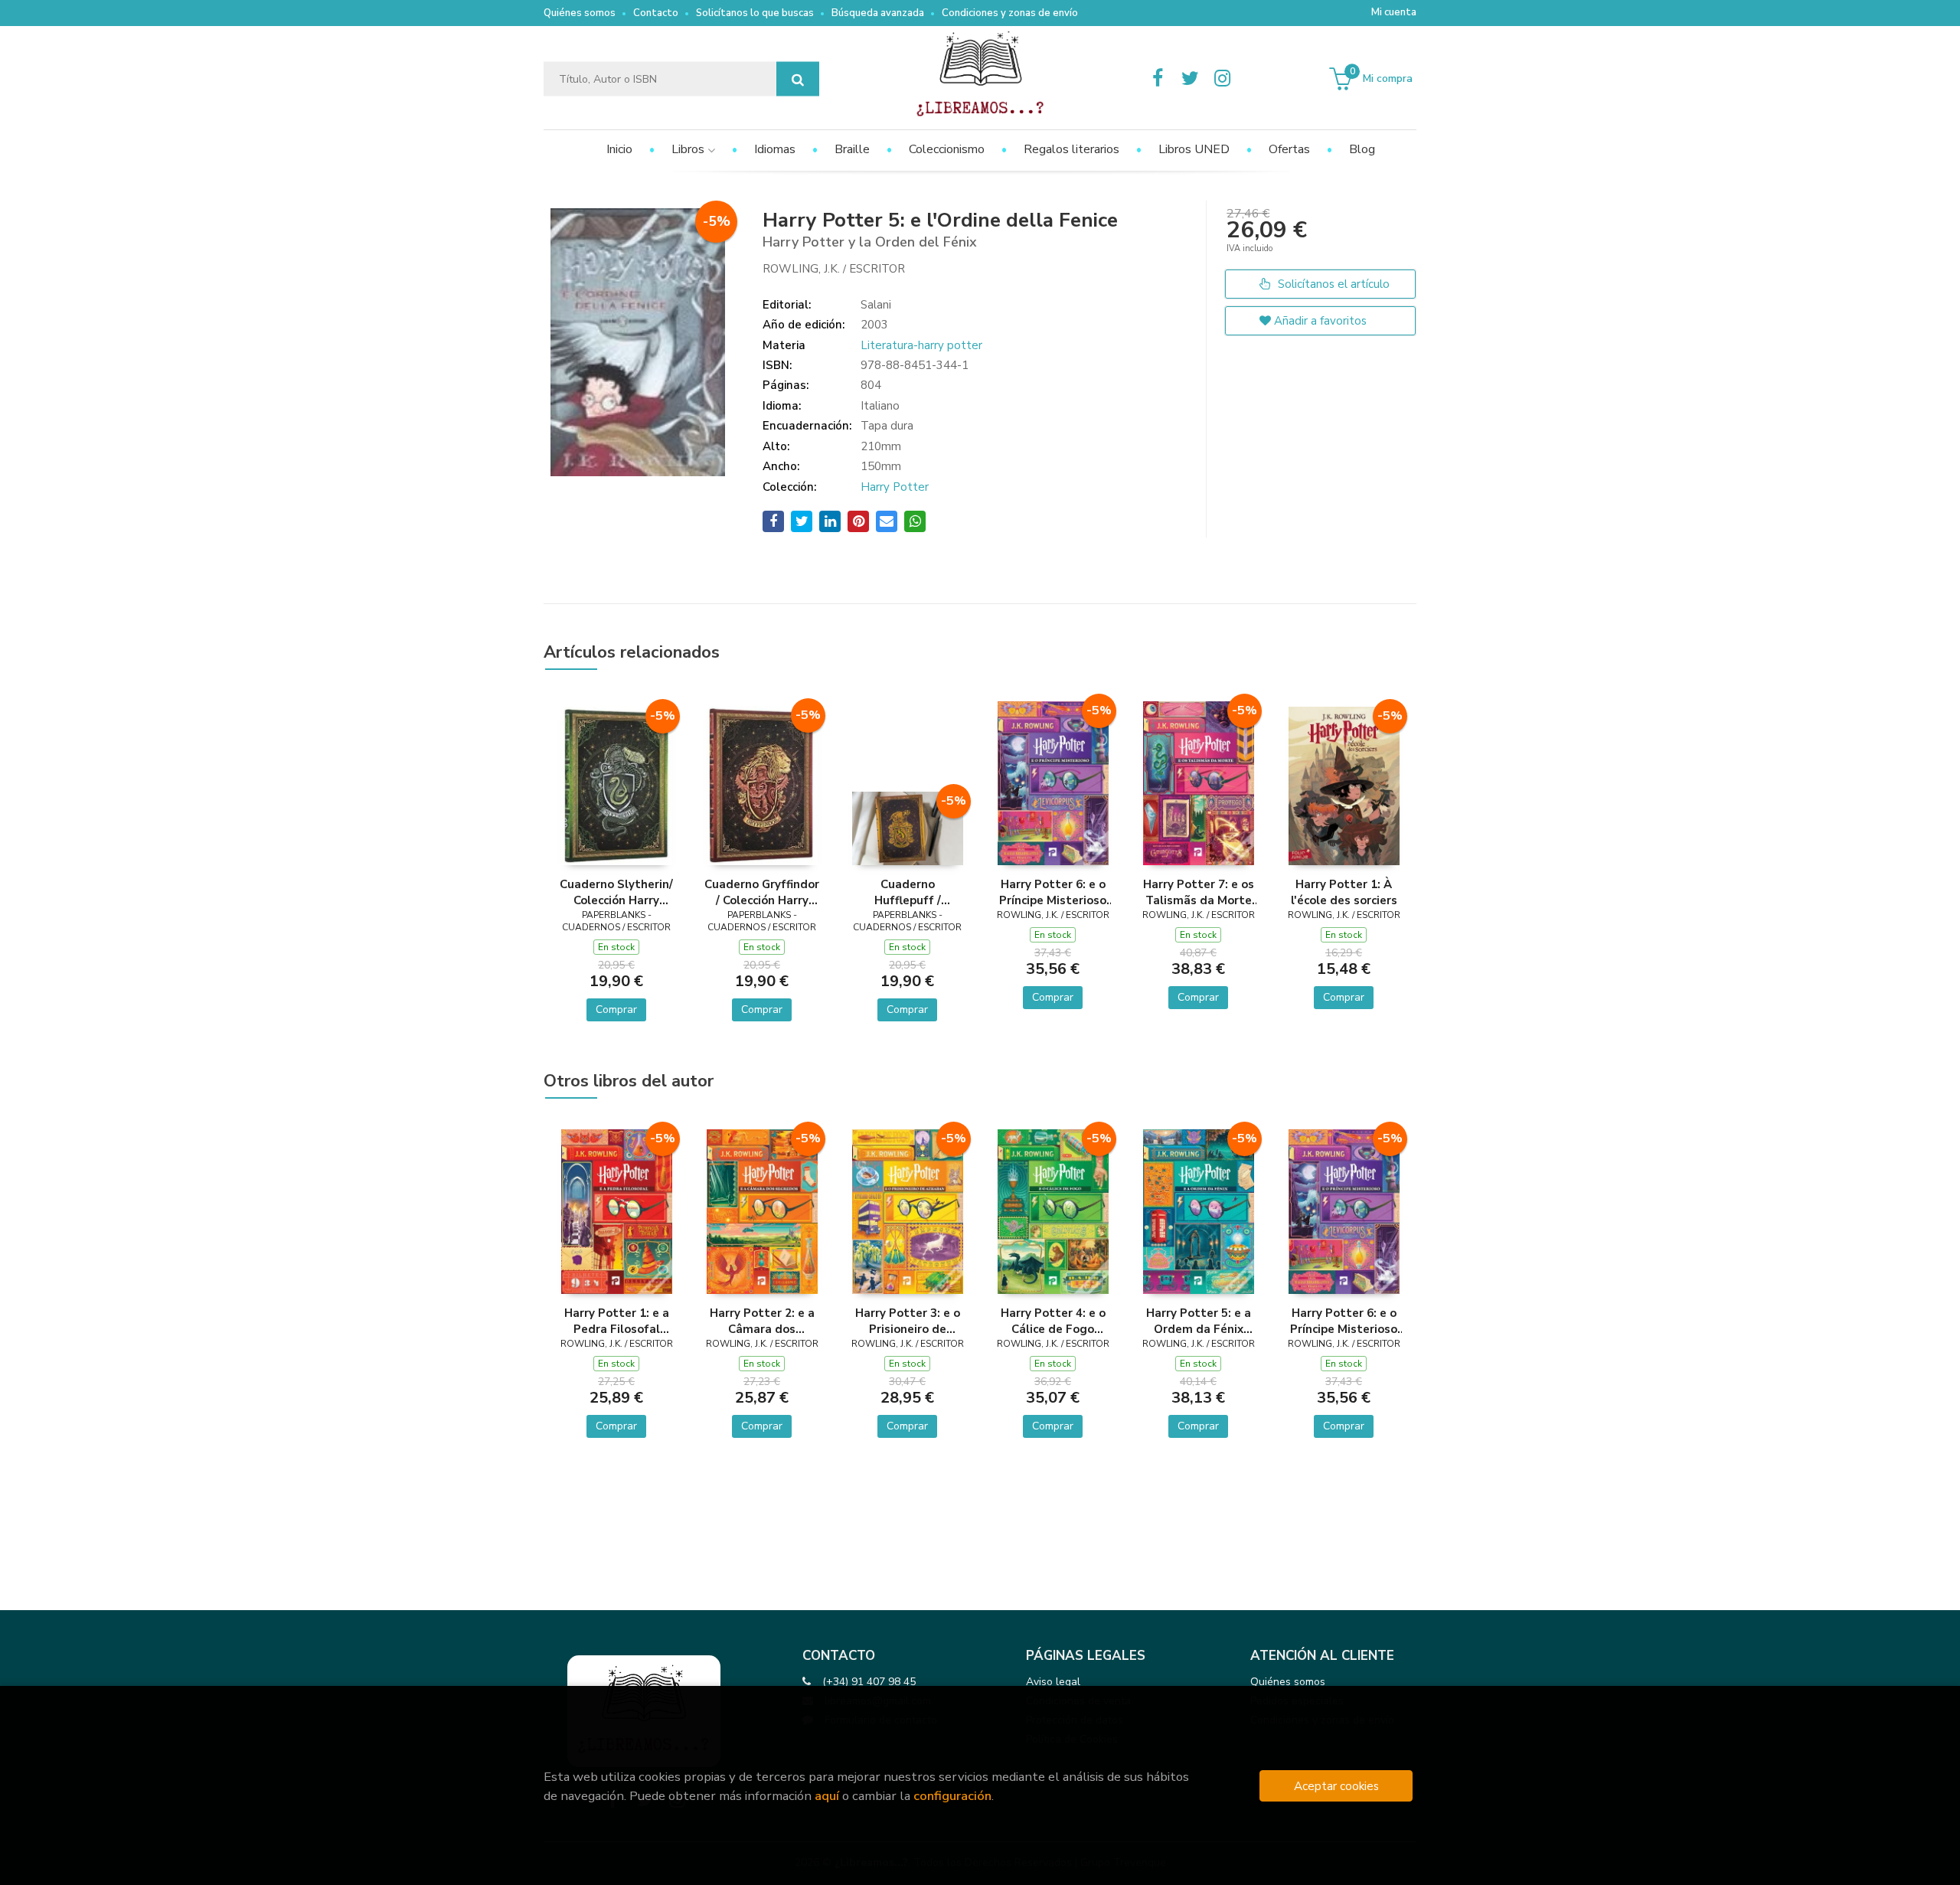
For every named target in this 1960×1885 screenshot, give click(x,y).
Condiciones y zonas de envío (1010, 13)
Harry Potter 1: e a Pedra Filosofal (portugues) (617, 1321)
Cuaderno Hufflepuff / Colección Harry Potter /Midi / (907, 892)
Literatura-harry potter (921, 345)
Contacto (656, 13)
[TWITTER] (1190, 79)
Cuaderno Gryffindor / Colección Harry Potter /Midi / (762, 892)
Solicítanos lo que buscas (755, 13)
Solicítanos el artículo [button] (1332, 284)
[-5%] (617, 785)
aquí (827, 1796)
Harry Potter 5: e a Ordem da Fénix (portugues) (1199, 1321)
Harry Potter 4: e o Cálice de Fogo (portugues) (1053, 1321)
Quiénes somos (580, 13)
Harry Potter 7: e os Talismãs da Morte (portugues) (1199, 892)
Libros (689, 149)
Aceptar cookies (1336, 1786)
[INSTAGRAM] (1222, 79)
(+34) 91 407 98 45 (869, 1682)
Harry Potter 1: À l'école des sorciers (1344, 892)
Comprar (616, 1009)
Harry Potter (895, 487)
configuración (952, 1796)
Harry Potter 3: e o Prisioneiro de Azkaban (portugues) (908, 1321)
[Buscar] (798, 79)
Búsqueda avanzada (878, 13)
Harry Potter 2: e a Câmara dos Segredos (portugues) (762, 1321)
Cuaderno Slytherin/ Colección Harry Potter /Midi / (616, 892)
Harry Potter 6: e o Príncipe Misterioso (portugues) (1053, 892)
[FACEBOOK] (1158, 79)
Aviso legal (1053, 1682)
